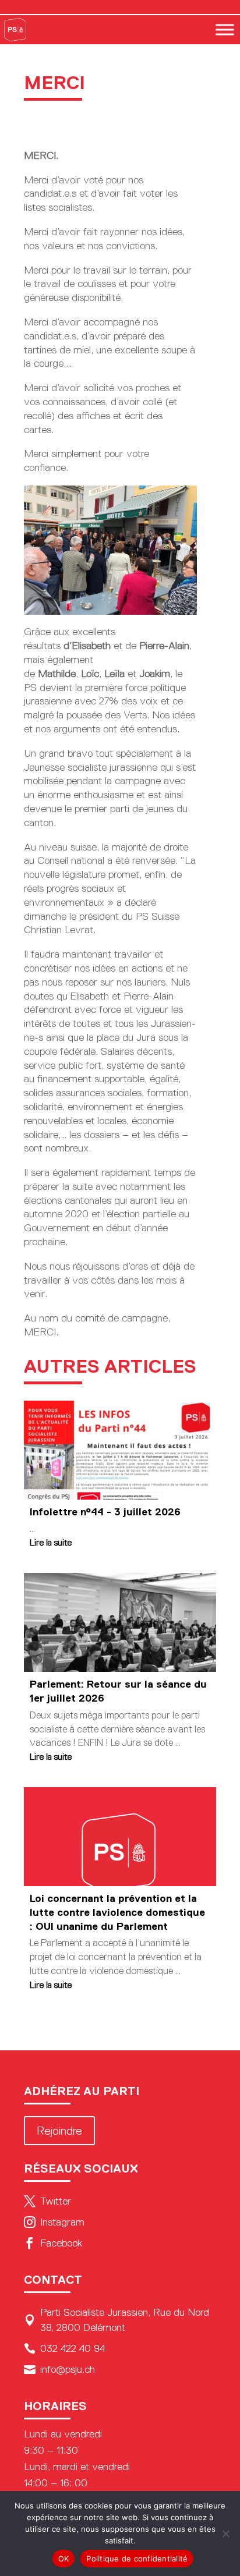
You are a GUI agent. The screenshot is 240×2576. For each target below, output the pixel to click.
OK (64, 2559)
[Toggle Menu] (225, 29)
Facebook (53, 2243)
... (32, 1529)
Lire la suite (51, 1542)
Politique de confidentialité (137, 2559)
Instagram (54, 2222)
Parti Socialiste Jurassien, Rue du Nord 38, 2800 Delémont (117, 2320)
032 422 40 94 (64, 2348)
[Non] (225, 2534)
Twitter (47, 2201)
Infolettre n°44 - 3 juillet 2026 (105, 1512)
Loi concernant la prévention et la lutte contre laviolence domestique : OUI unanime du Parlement (117, 1912)
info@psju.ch (59, 2369)
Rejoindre (59, 2131)
